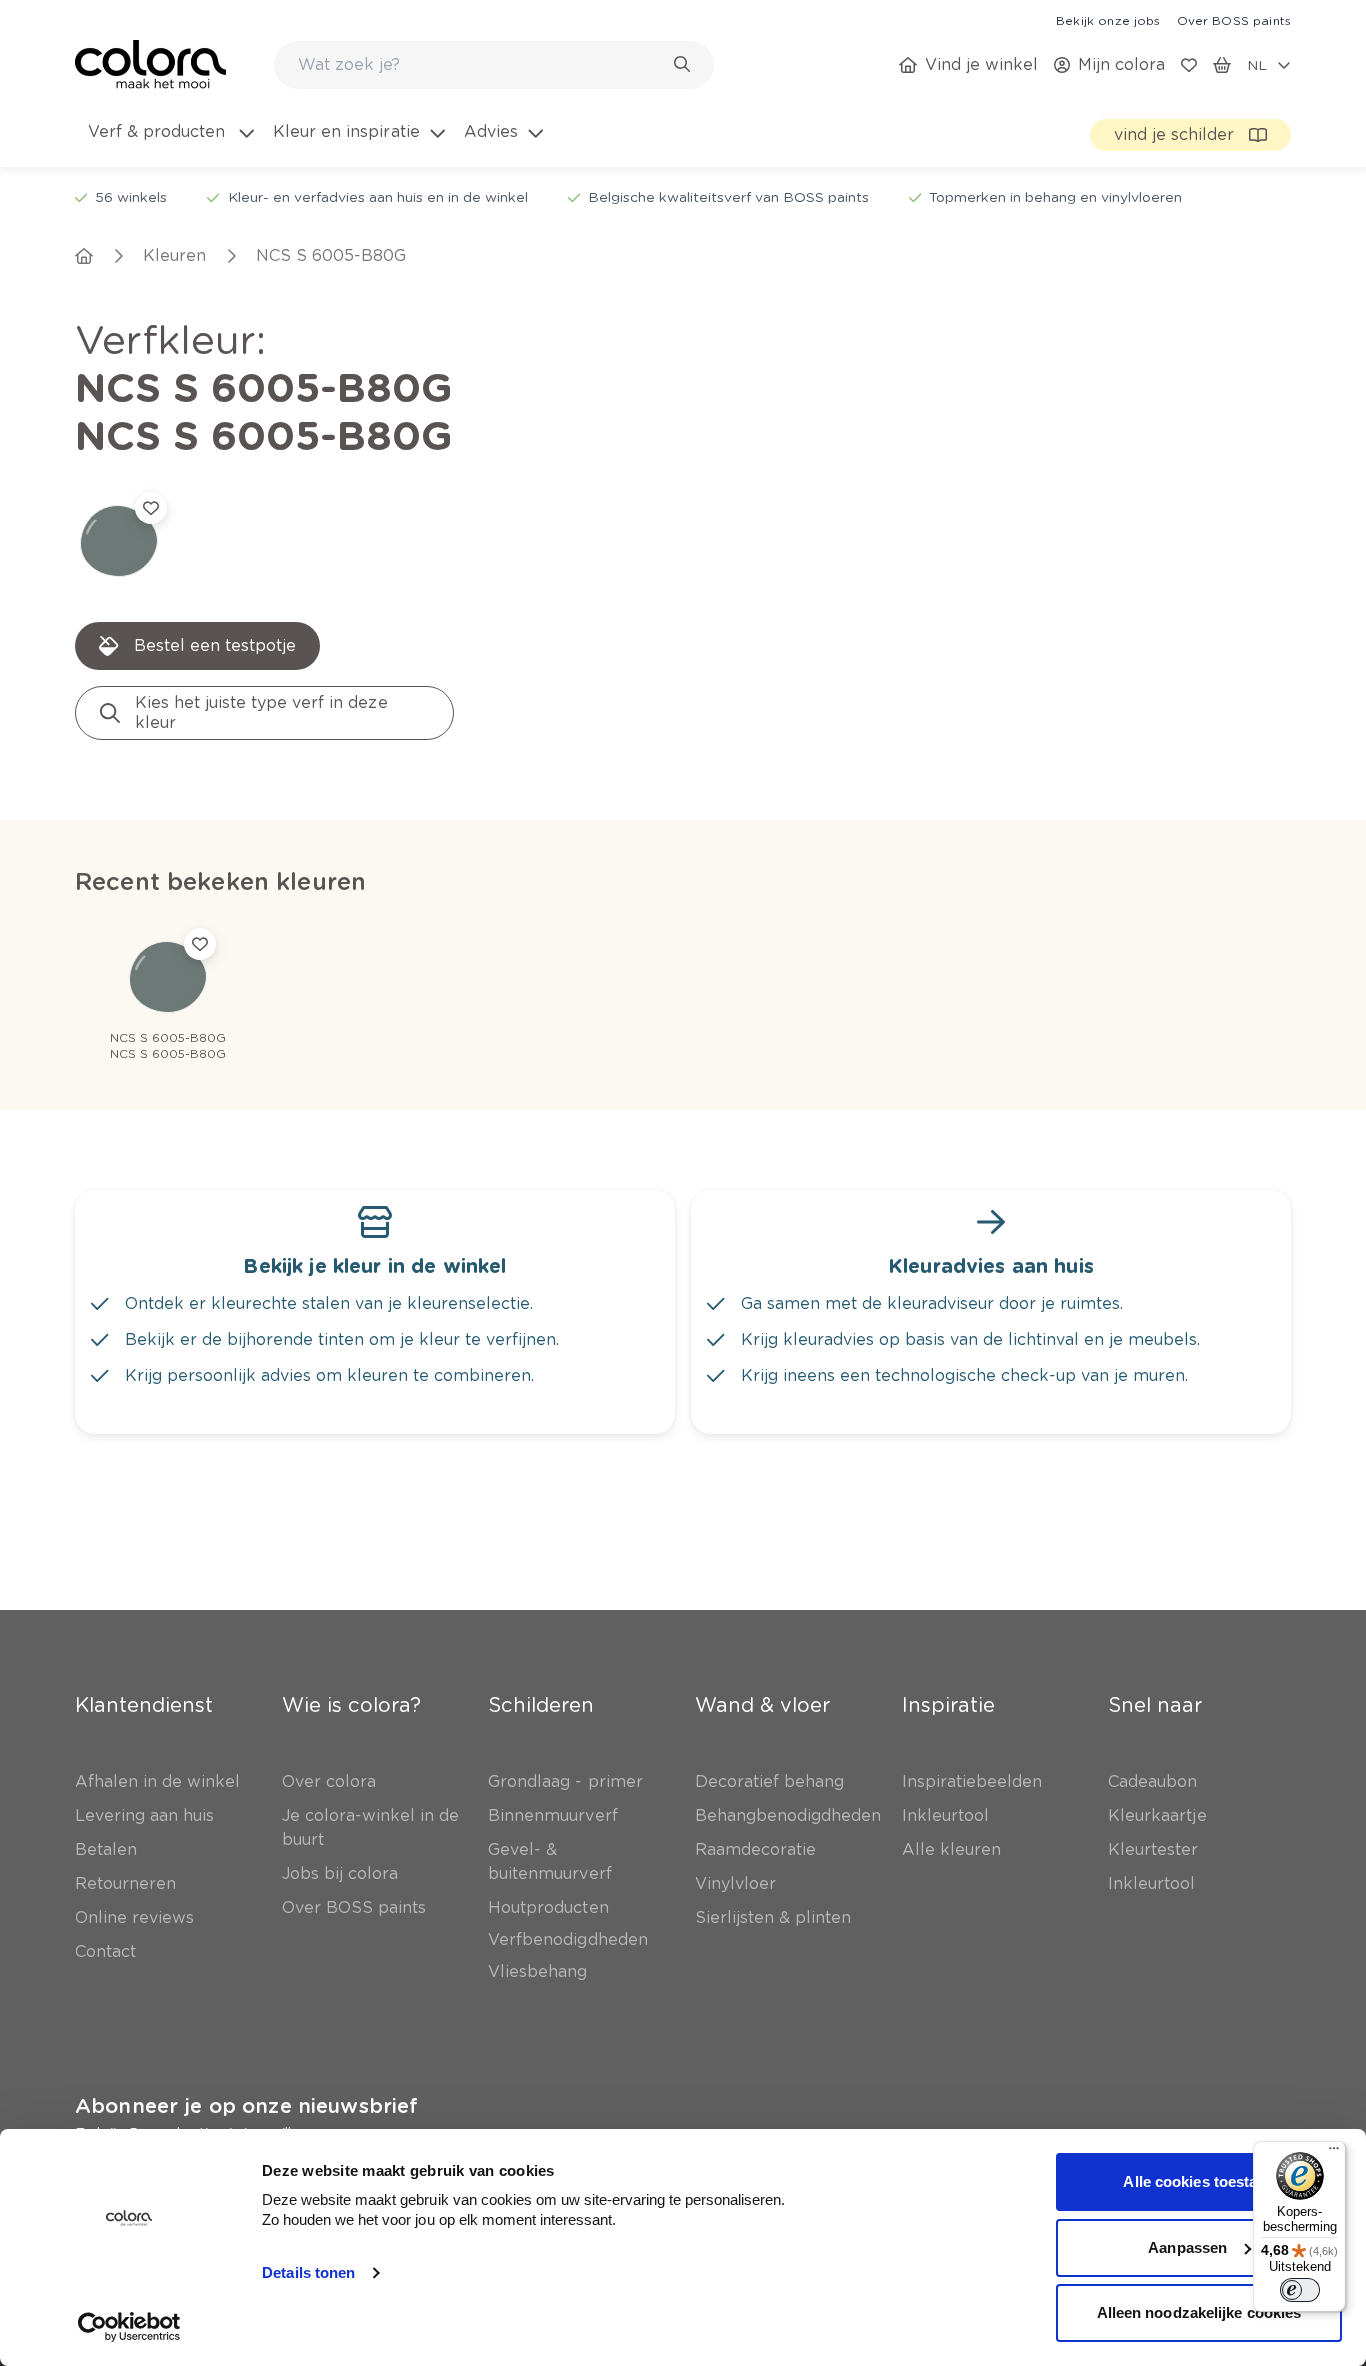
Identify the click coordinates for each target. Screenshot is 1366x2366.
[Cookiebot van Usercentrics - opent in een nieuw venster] (129, 2327)
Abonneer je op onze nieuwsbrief (246, 2106)
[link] (1108, 20)
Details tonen (308, 2272)
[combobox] (494, 65)
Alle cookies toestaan (1198, 2181)
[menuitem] (169, 144)
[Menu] (1334, 2153)
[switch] (1300, 2290)
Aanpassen (1187, 2247)
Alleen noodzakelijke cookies (1199, 2312)
